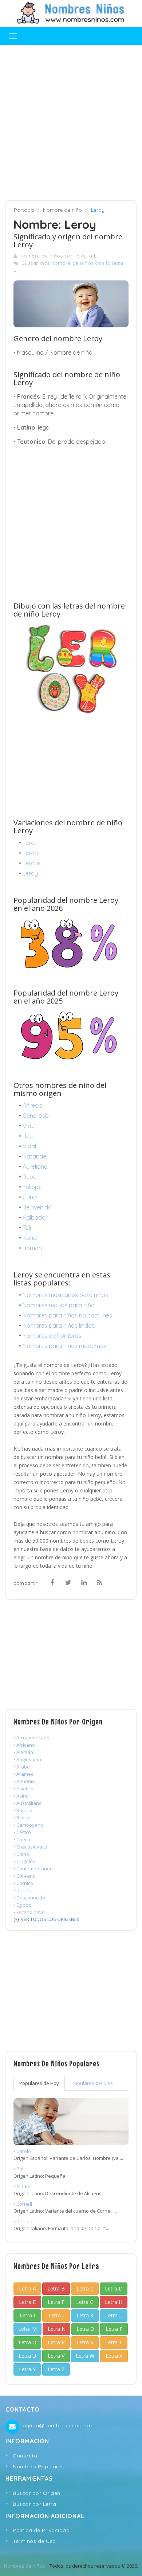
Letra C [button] (85, 2288)
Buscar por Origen (37, 2493)
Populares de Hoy (39, 2083)
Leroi (29, 843)
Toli (27, 1228)
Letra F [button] (56, 2302)
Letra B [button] (56, 2288)
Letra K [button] (85, 2315)
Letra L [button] (114, 2315)
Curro (30, 1197)
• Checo (22, 1839)
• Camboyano (28, 1825)
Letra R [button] (56, 2342)
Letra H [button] (114, 2302)
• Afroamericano (31, 1738)
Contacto (25, 2456)
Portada (24, 210)
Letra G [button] (85, 2302)
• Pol (18, 2169)
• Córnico (23, 1883)
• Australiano (28, 1803)
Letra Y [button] (27, 2369)
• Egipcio (23, 1905)
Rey (28, 1136)
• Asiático (23, 1789)
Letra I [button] (27, 2315)
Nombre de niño (62, 210)
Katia (30, 1238)
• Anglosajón (27, 1759)
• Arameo (24, 1774)
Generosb (36, 1116)
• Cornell (23, 2204)
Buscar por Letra (34, 2504)
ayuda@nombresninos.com (58, 2425)
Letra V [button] (56, 2356)
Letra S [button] (85, 2342)
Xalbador (35, 1217)
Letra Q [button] (27, 2342)
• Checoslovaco (30, 1847)
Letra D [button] (114, 2288)
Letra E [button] (27, 2302)
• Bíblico (22, 1818)
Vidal (29, 1146)
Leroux (32, 863)
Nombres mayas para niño (59, 1305)
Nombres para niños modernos (65, 1346)
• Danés (22, 1890)
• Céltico (22, 1832)
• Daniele (23, 2221)
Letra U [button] (27, 2356)
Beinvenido (37, 1207)
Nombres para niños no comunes (67, 1315)
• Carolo (22, 2151)
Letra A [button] (27, 2288)
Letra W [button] (85, 2356)
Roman (32, 1248)
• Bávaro (23, 1810)
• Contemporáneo (33, 1869)
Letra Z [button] (56, 2369)
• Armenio (24, 1781)
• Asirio (21, 1796)
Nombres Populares (38, 2467)
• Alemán (23, 1752)
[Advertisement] (71, 123)
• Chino (21, 1854)
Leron (30, 853)
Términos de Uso (34, 2541)
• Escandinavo (29, 1912)
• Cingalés (24, 1861)
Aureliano (35, 1167)
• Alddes (23, 2186)
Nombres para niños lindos (59, 1325)
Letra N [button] (57, 2329)
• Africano (24, 1745)
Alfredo (32, 1105)
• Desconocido (29, 1898)
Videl (29, 1126)
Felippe (32, 1187)
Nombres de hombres (52, 1336)
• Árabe (22, 1767)
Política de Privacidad (41, 2530)
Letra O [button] (85, 2329)
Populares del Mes (92, 2083)
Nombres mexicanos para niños (65, 1295)
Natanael (35, 1156)
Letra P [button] (114, 2329)
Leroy (30, 873)
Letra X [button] (114, 2356)
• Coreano (25, 1876)
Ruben (31, 1177)
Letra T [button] (114, 2342)
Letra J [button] (56, 2315)
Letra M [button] (27, 2329)
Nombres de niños (24, 2566)
